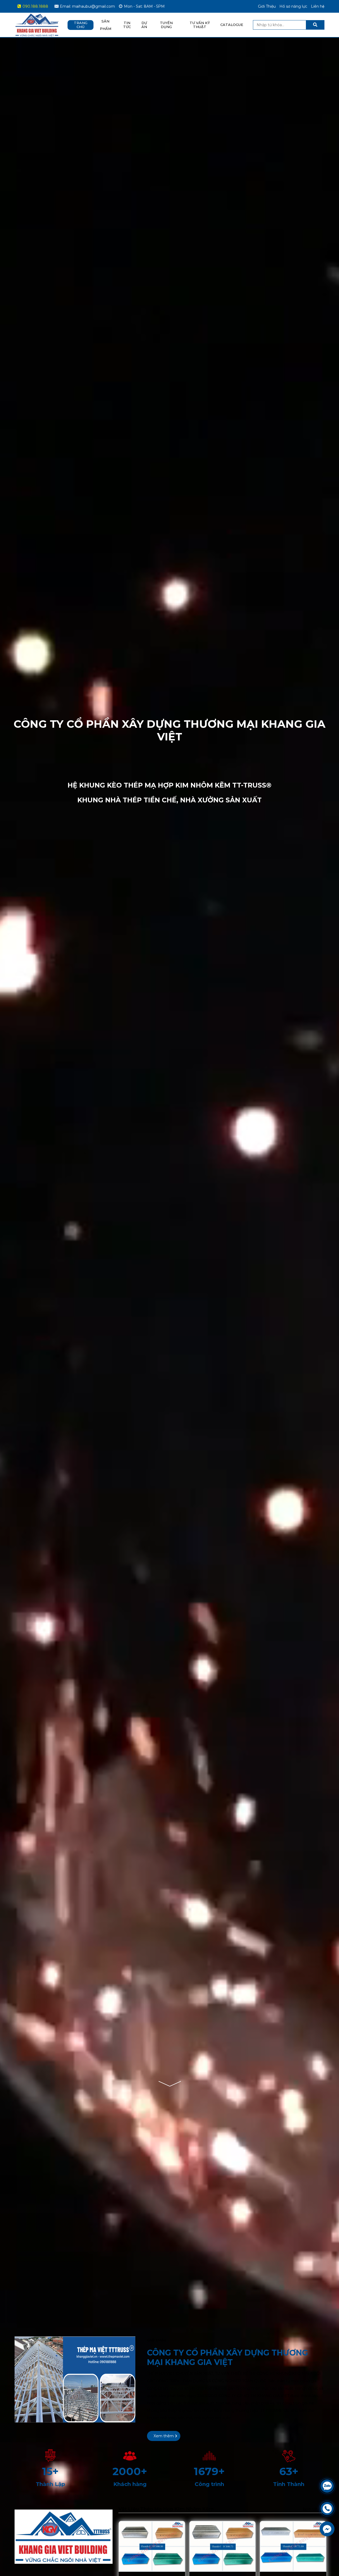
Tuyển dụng (166, 25)
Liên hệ (318, 6)
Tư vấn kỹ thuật (200, 25)
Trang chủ (81, 25)
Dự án (144, 25)
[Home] (37, 16)
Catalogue (232, 25)
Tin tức (127, 25)
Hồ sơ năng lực (293, 6)
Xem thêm (164, 2436)
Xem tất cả (313, 2509)
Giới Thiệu (267, 6)
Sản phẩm (106, 25)
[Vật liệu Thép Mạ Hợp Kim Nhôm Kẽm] (64, 2509)
